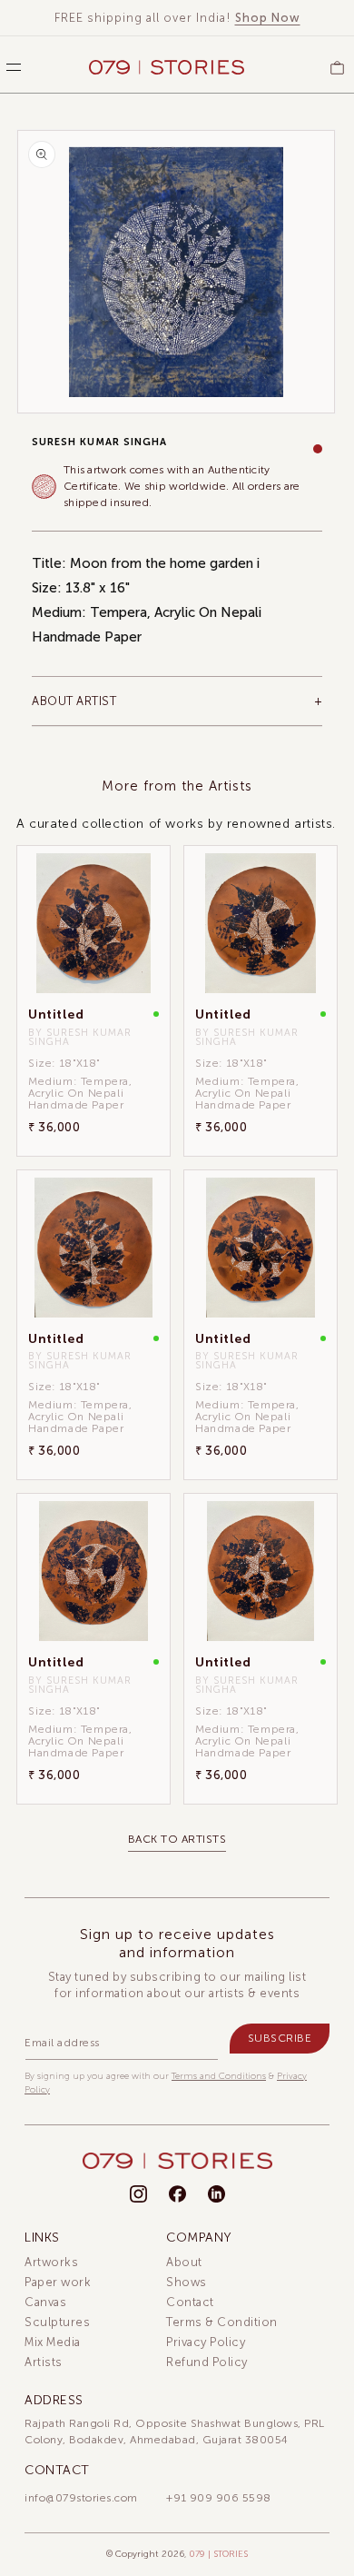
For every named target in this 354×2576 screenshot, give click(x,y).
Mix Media (53, 2342)
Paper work (58, 2282)
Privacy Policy (206, 2342)
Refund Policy (207, 2362)
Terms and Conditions (219, 2076)
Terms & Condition (222, 2322)
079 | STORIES (218, 2554)
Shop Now (268, 18)
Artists (44, 2362)
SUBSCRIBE (280, 2038)
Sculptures (57, 2322)
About (184, 2262)
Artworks (51, 2262)
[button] (9, 67)
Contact (190, 2302)
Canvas (45, 2302)
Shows (187, 2282)
